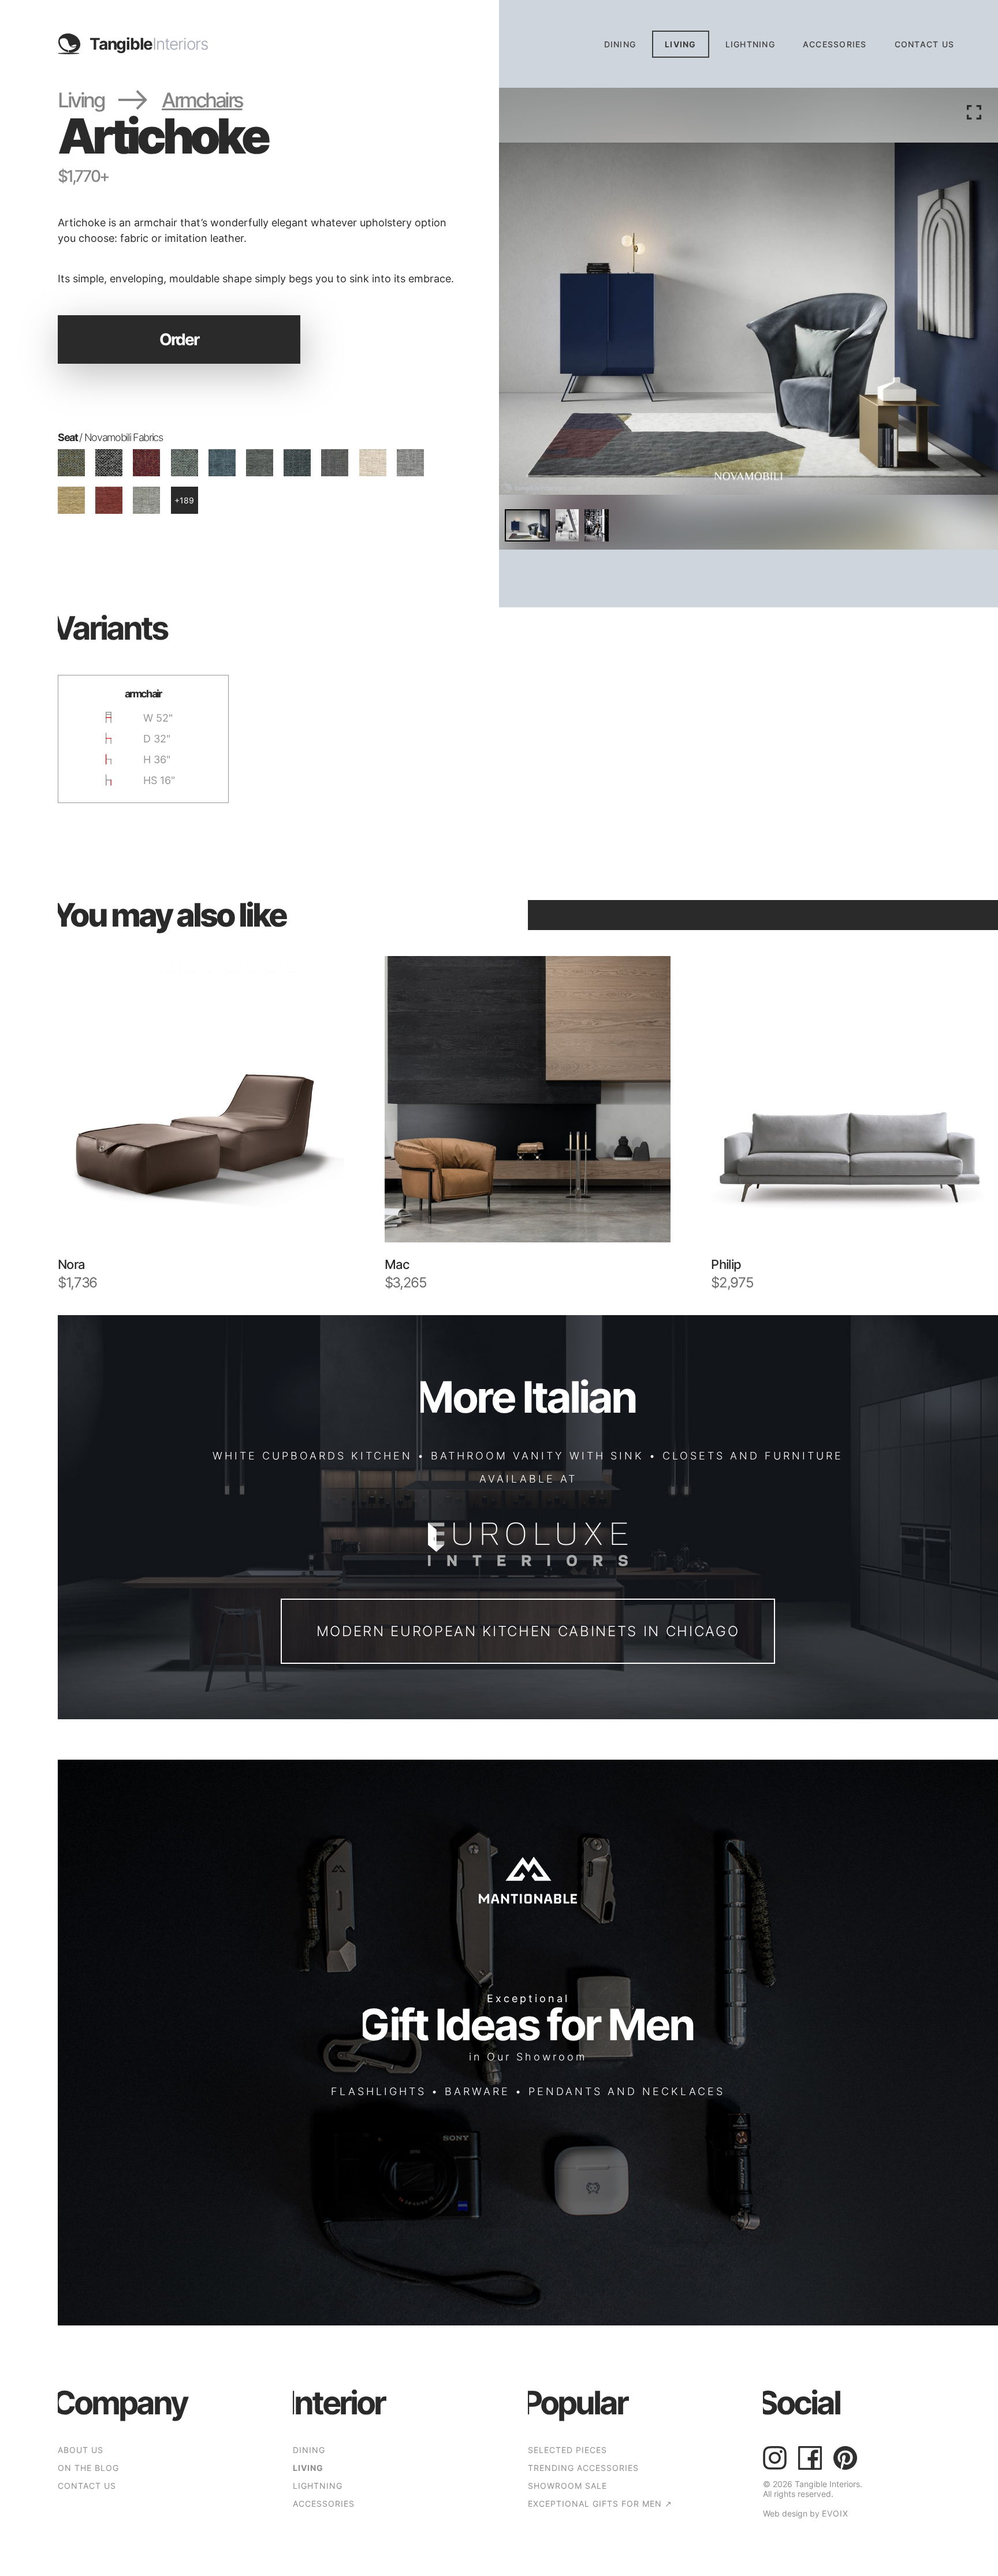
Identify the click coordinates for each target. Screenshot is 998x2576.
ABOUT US (81, 2450)
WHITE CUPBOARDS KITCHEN (312, 1455)
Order (179, 339)
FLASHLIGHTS (379, 2091)
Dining (620, 44)
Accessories (835, 44)
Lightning (750, 44)
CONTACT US (925, 44)
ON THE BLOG (88, 2468)
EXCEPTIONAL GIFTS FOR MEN (600, 2504)
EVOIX (835, 2513)
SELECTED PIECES (567, 2450)
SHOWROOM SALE (567, 2486)
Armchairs (202, 100)
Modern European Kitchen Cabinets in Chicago (528, 1631)
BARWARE (477, 2091)
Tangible (149, 44)
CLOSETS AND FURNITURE (753, 1455)
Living (681, 44)
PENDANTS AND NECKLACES (627, 2091)
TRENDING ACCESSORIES (583, 2468)
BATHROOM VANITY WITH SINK (537, 1455)
